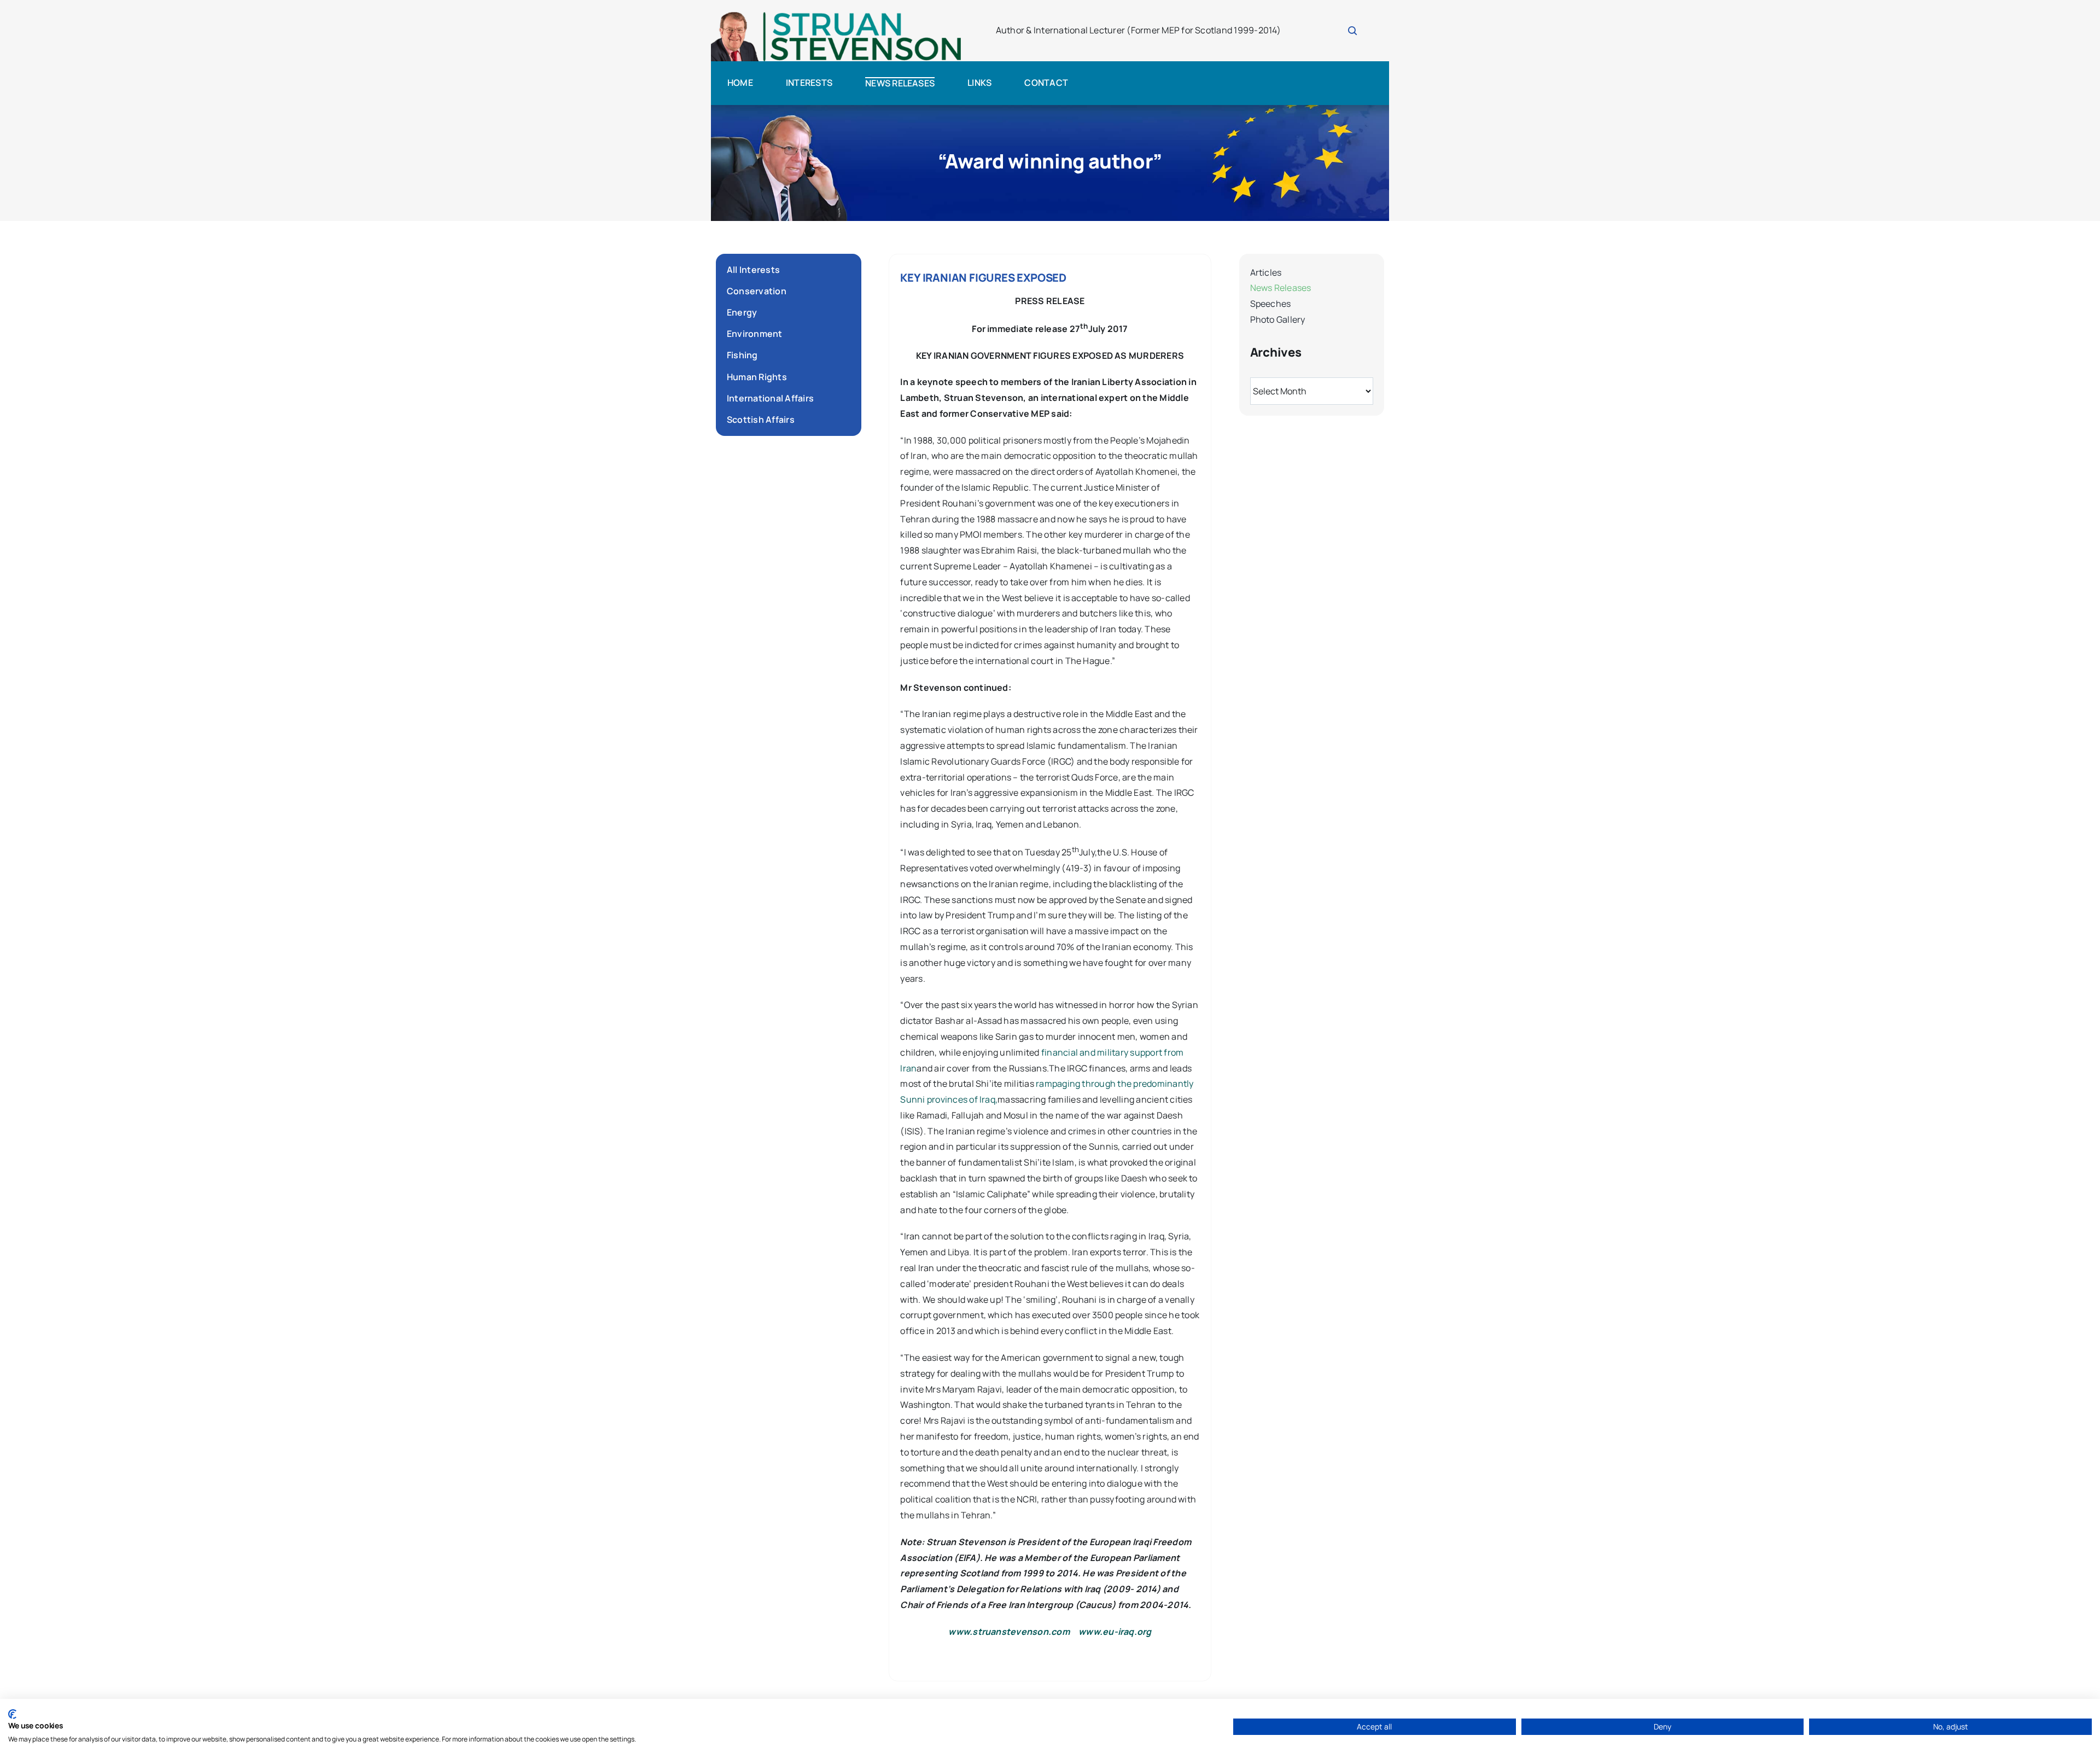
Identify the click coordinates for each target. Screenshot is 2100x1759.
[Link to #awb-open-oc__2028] (1352, 31)
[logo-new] (836, 15)
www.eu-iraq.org (1115, 1632)
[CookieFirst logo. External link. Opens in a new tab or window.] (12, 1714)
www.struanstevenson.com (1009, 1632)
